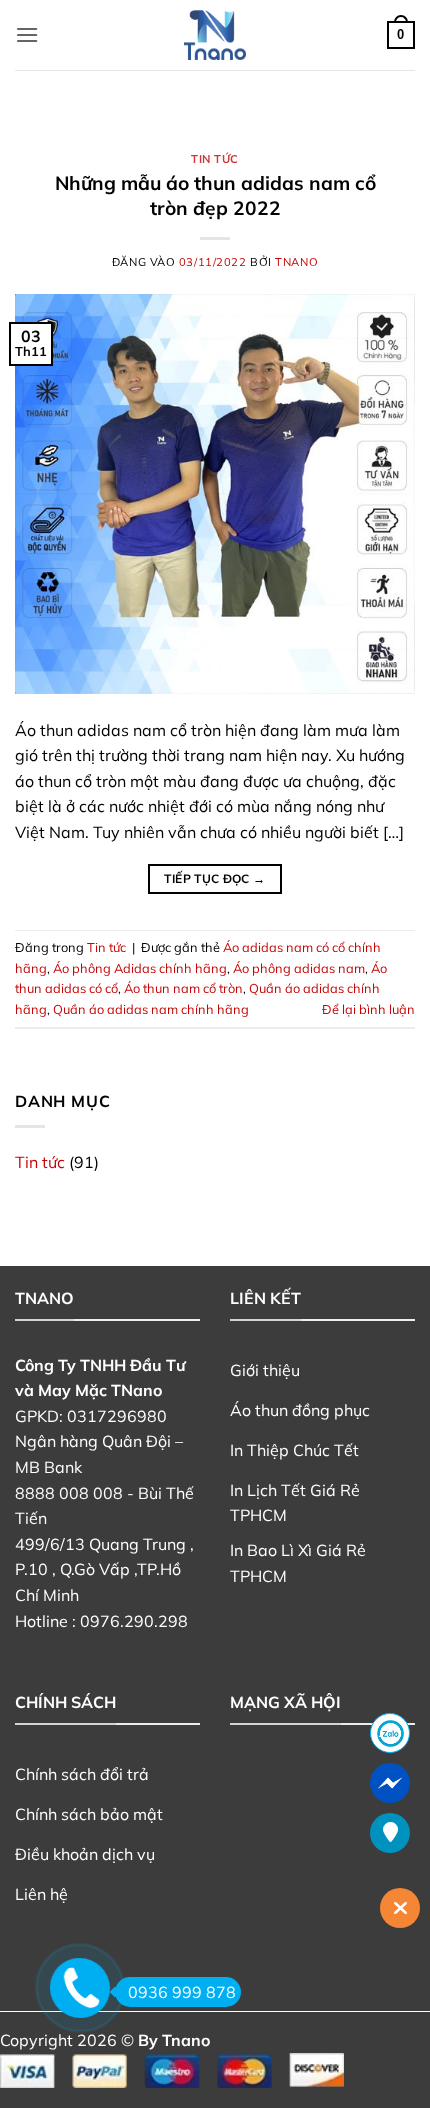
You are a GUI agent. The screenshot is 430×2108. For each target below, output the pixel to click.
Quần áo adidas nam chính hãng (151, 1009)
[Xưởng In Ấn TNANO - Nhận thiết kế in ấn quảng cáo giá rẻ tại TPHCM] (215, 35)
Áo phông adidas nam (299, 968)
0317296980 (117, 1416)
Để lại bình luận (368, 1009)
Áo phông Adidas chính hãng (140, 968)
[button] (27, 34)
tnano (296, 262)
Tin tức (215, 159)
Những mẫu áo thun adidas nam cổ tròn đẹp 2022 (215, 195)
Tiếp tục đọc (214, 878)
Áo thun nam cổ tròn (183, 988)
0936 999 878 (182, 1992)
